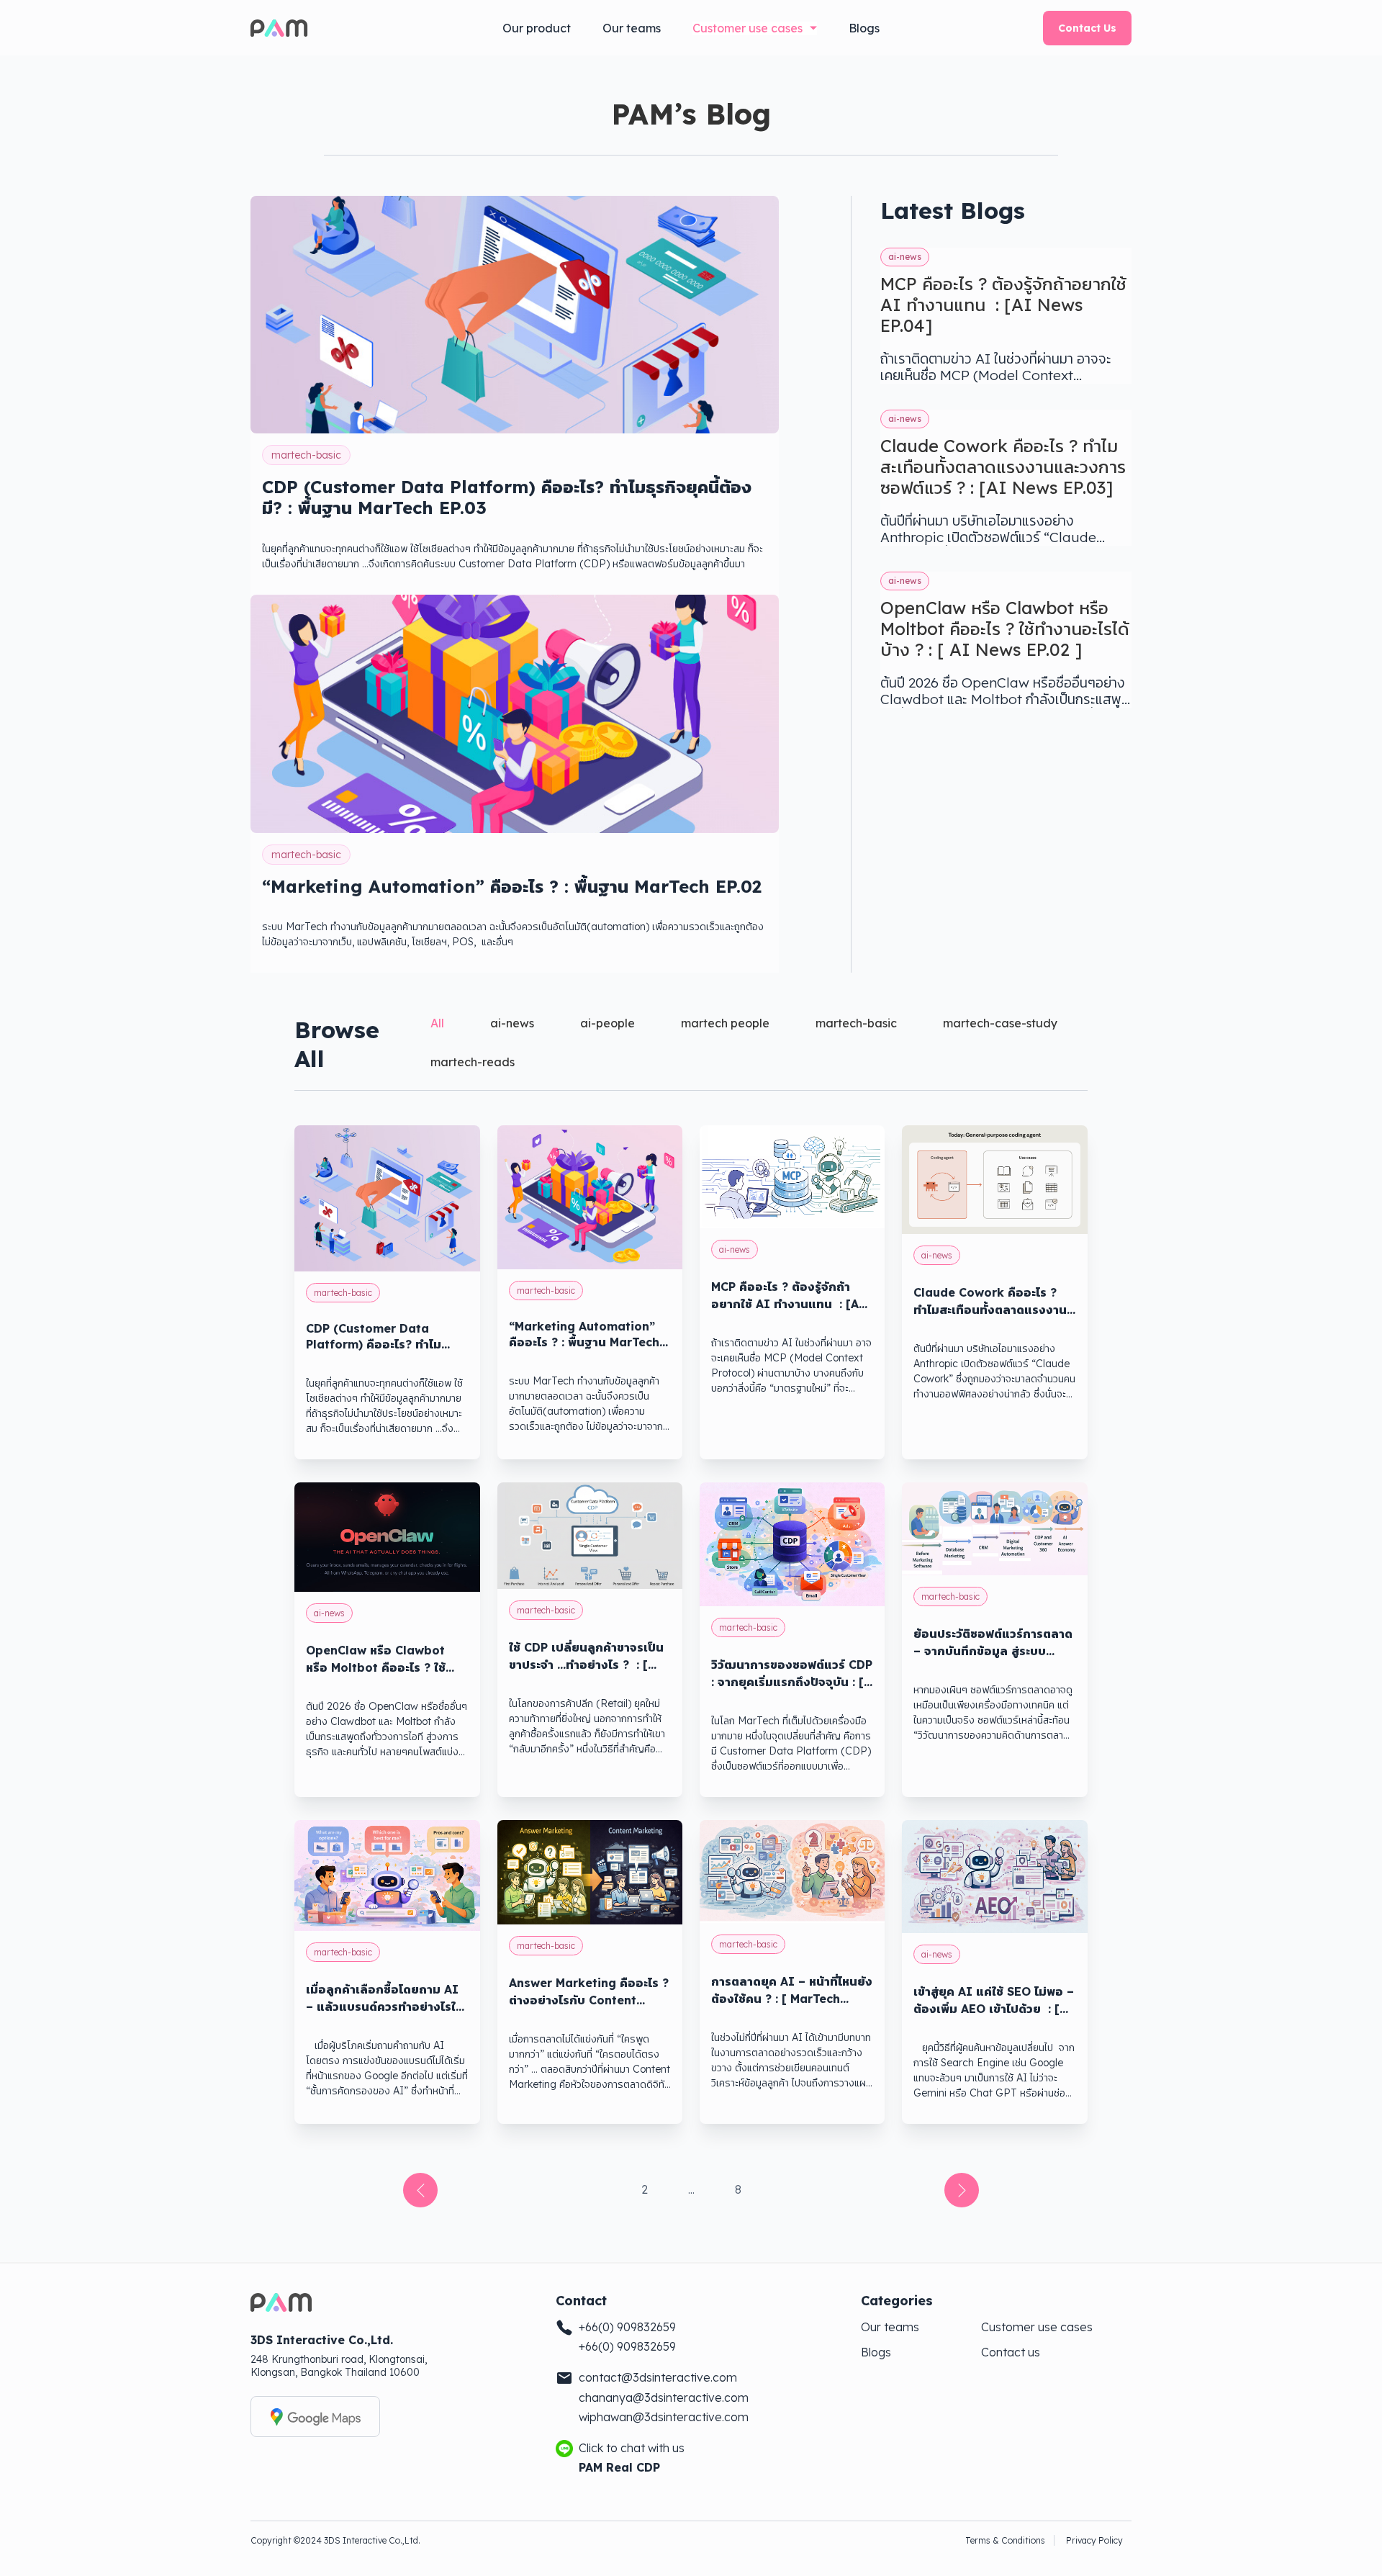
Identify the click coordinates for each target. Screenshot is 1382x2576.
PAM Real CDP (619, 2468)
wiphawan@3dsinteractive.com (664, 2417)
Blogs (864, 28)
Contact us (1011, 2352)
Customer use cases (748, 28)
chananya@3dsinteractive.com (664, 2398)
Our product (537, 28)
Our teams (632, 28)
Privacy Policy (1094, 2540)
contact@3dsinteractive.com (658, 2378)
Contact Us (1087, 28)
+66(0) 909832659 (627, 2327)
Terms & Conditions (1005, 2540)
